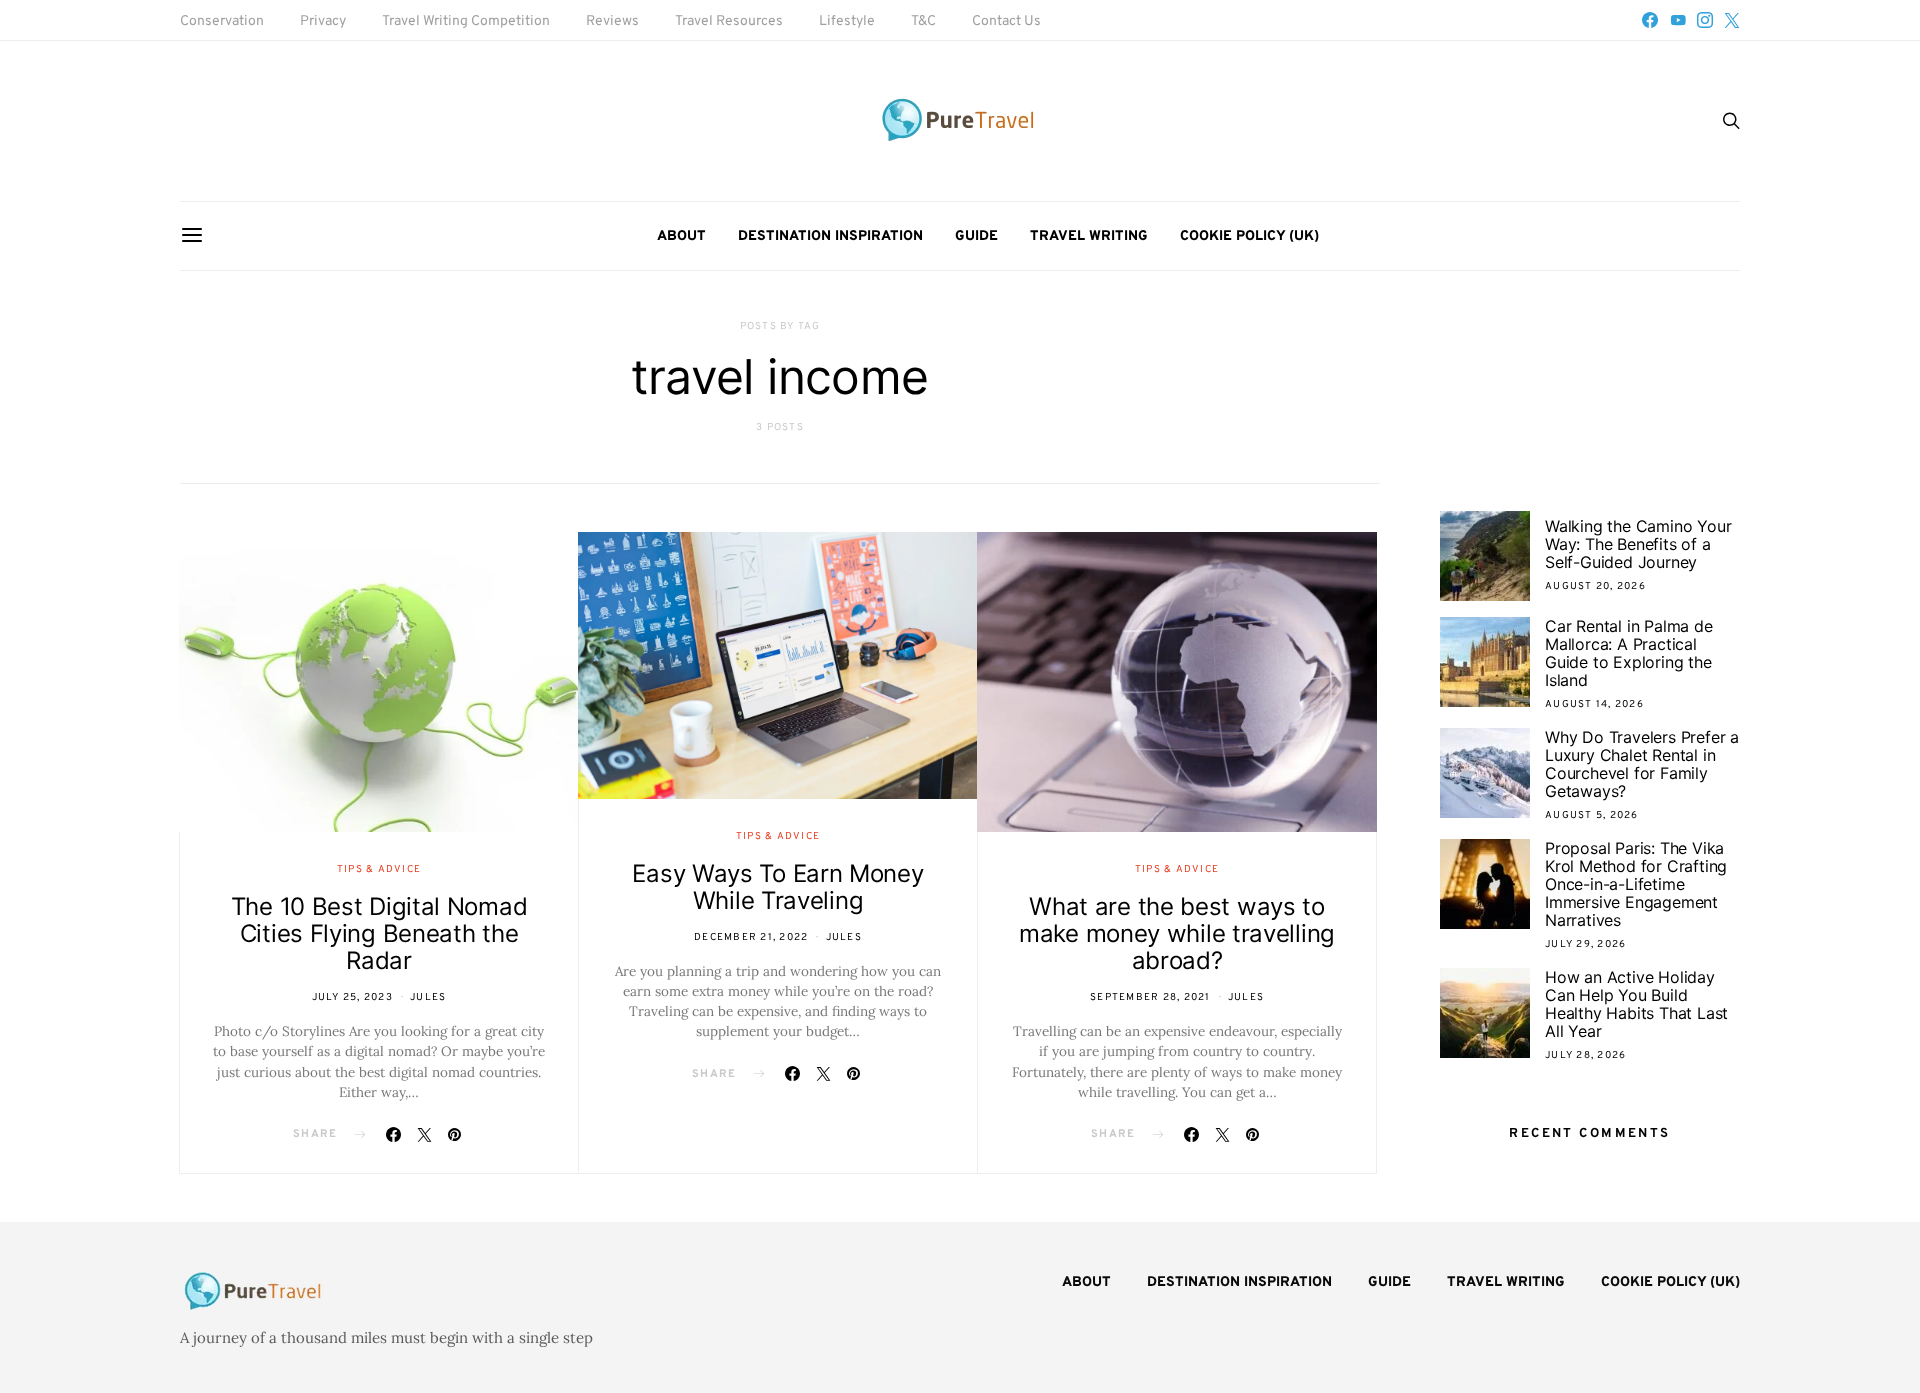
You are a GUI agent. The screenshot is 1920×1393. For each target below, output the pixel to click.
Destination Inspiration (830, 236)
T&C (923, 21)
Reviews (612, 21)
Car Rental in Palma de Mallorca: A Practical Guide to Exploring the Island (1629, 653)
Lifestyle (847, 21)
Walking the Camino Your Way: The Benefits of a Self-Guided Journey (1638, 544)
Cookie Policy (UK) (1249, 236)
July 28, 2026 (1585, 1055)
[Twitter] (1732, 20)
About (681, 236)
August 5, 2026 (1592, 815)
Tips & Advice (379, 869)
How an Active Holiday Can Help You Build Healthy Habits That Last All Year (1636, 1004)
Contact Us (1006, 21)
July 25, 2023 (352, 997)
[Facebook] (1650, 20)
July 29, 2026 (1585, 944)
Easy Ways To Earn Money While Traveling (777, 887)
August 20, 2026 (1595, 586)
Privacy (323, 21)
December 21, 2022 (751, 937)
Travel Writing (1089, 236)
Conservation (222, 21)
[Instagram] (1705, 20)
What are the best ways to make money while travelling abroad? (1177, 933)
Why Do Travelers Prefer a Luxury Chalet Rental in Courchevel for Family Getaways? (1642, 764)
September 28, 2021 (1150, 997)
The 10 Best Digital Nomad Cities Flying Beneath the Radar (379, 933)
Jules (428, 997)
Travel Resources (729, 21)
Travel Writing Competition (466, 21)
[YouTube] (1678, 20)
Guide (976, 236)
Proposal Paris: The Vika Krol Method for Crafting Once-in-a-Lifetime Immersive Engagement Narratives (1636, 884)
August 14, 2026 (1594, 704)
